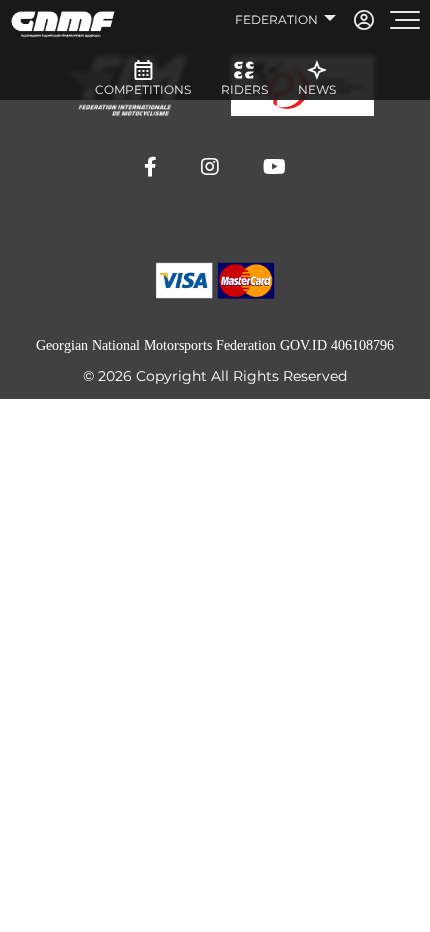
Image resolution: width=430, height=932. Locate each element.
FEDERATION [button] (278, 19)
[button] (150, 167)
